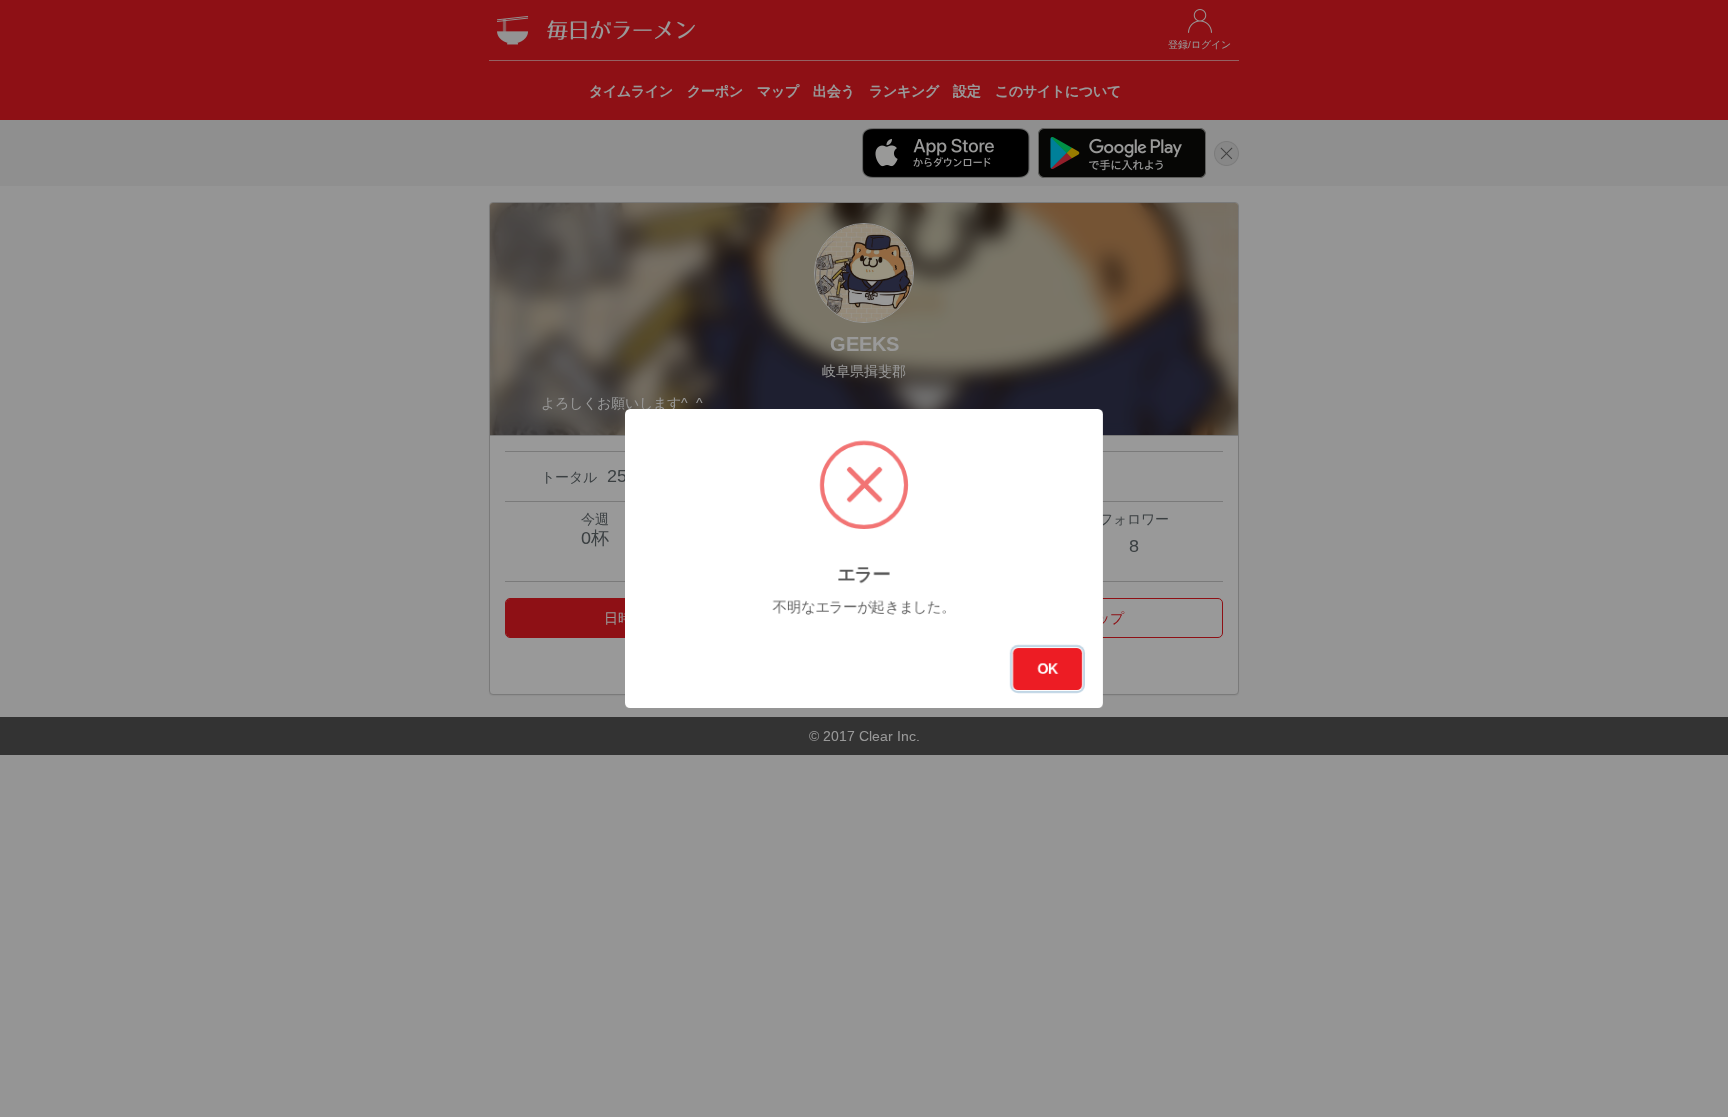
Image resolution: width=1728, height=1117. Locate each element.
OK (1047, 669)
